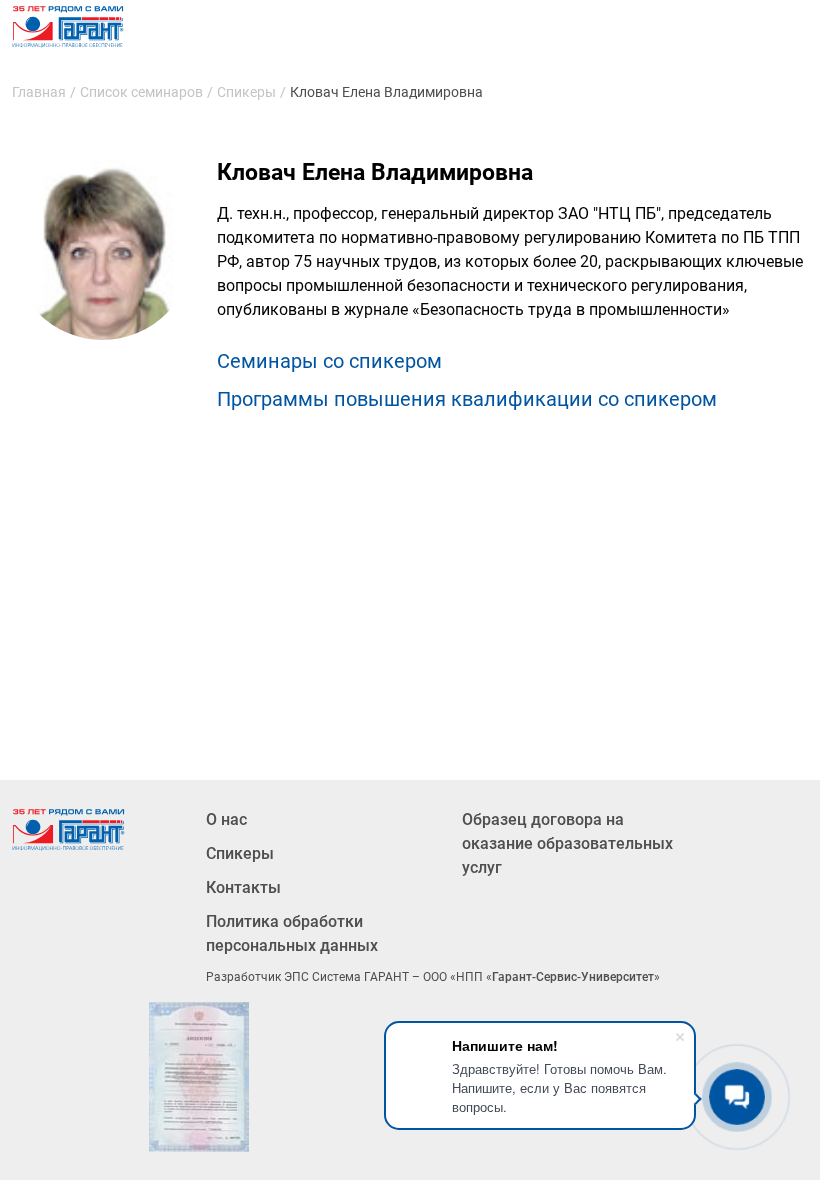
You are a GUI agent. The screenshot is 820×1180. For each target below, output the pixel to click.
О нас (226, 819)
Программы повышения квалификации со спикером (467, 399)
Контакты (243, 887)
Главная (39, 92)
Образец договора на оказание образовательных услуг (567, 843)
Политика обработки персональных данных (292, 933)
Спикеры (246, 92)
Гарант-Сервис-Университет (573, 977)
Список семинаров (141, 92)
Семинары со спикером (329, 361)
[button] (199, 1077)
